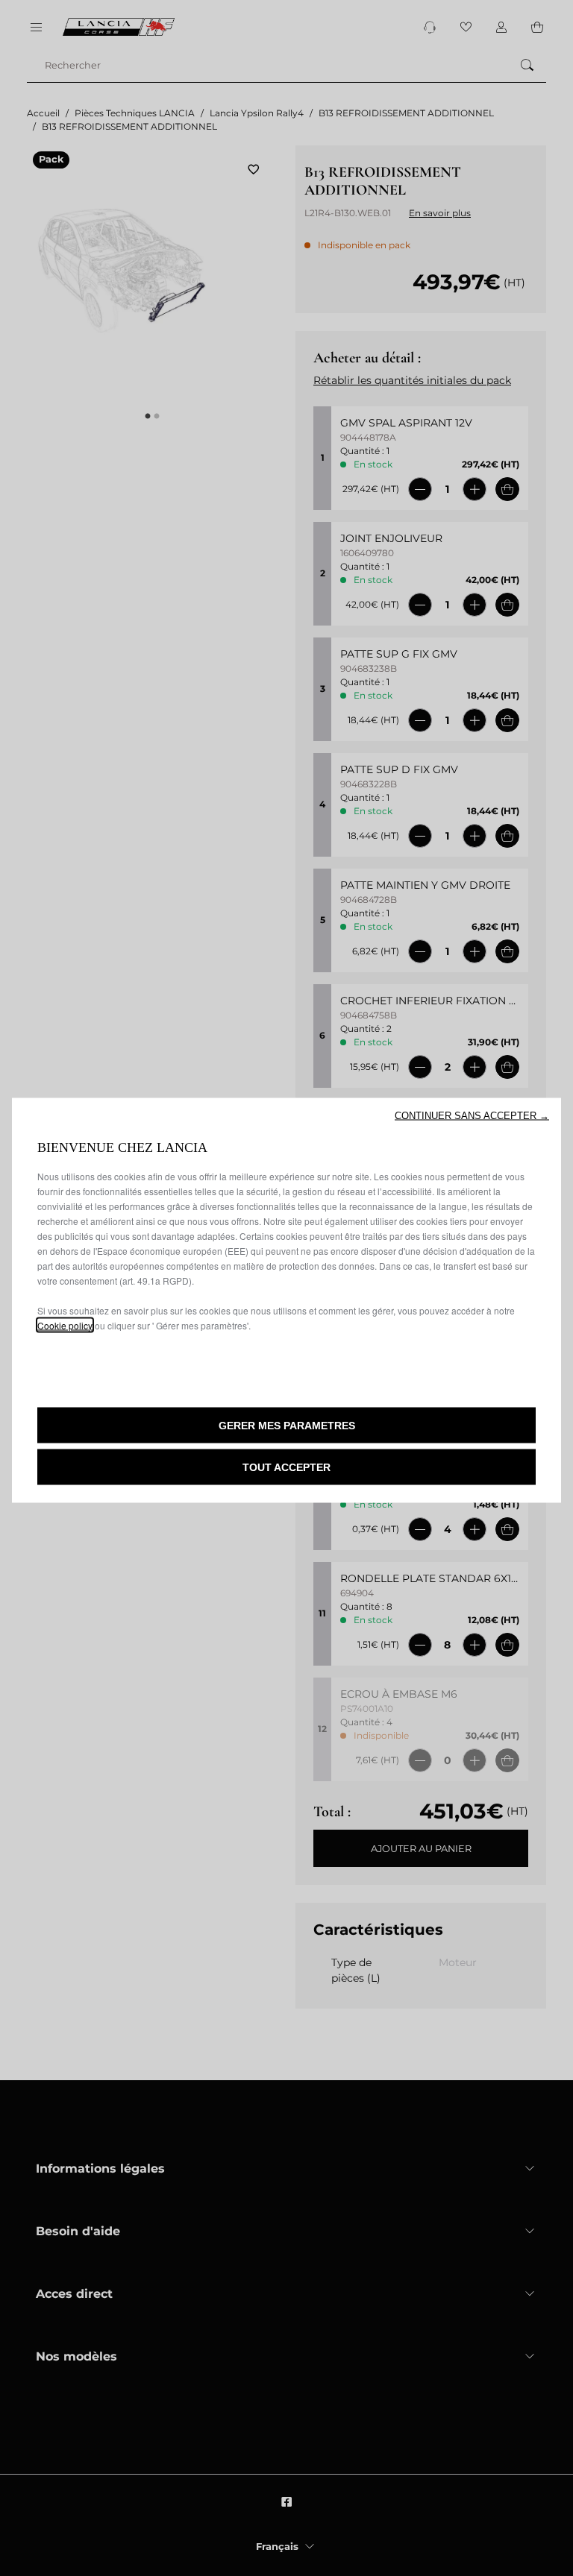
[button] (472, 1115)
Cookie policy (65, 1325)
